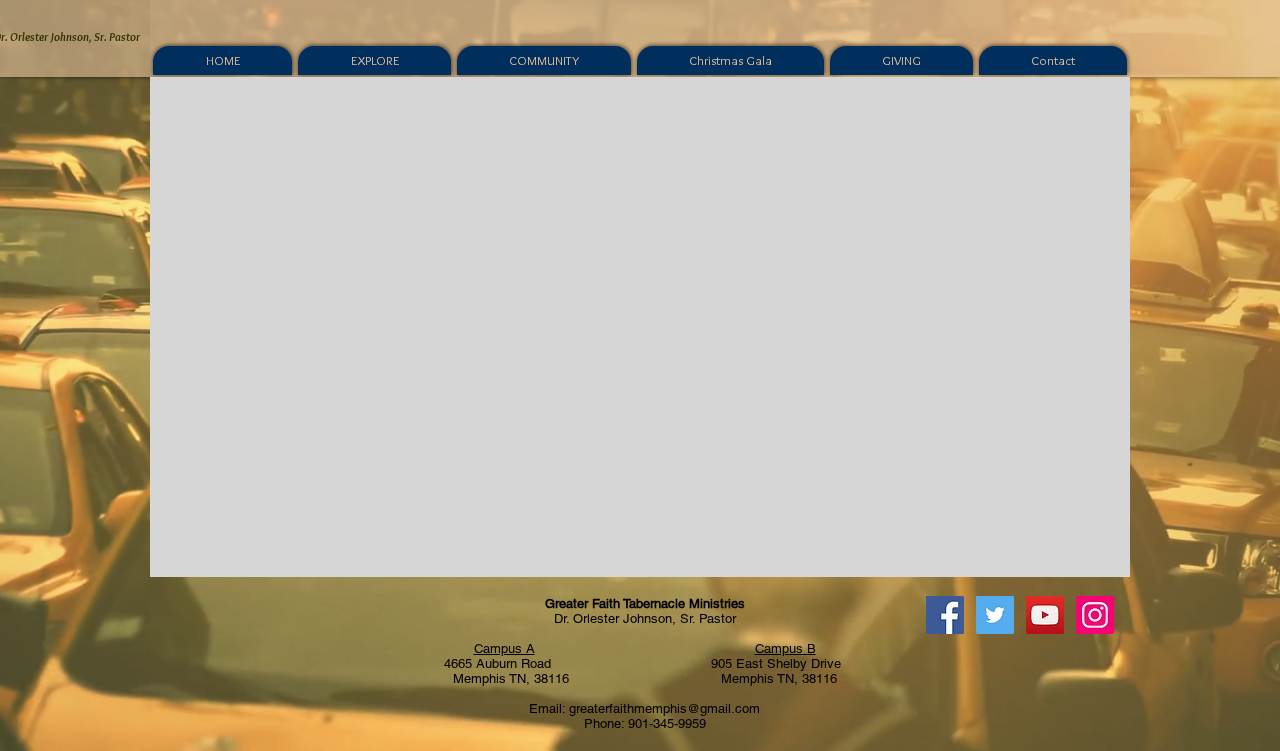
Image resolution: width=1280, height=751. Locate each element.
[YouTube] (1045, 615)
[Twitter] (995, 615)
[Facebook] (945, 615)
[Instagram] (1095, 615)
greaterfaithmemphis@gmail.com (664, 708)
